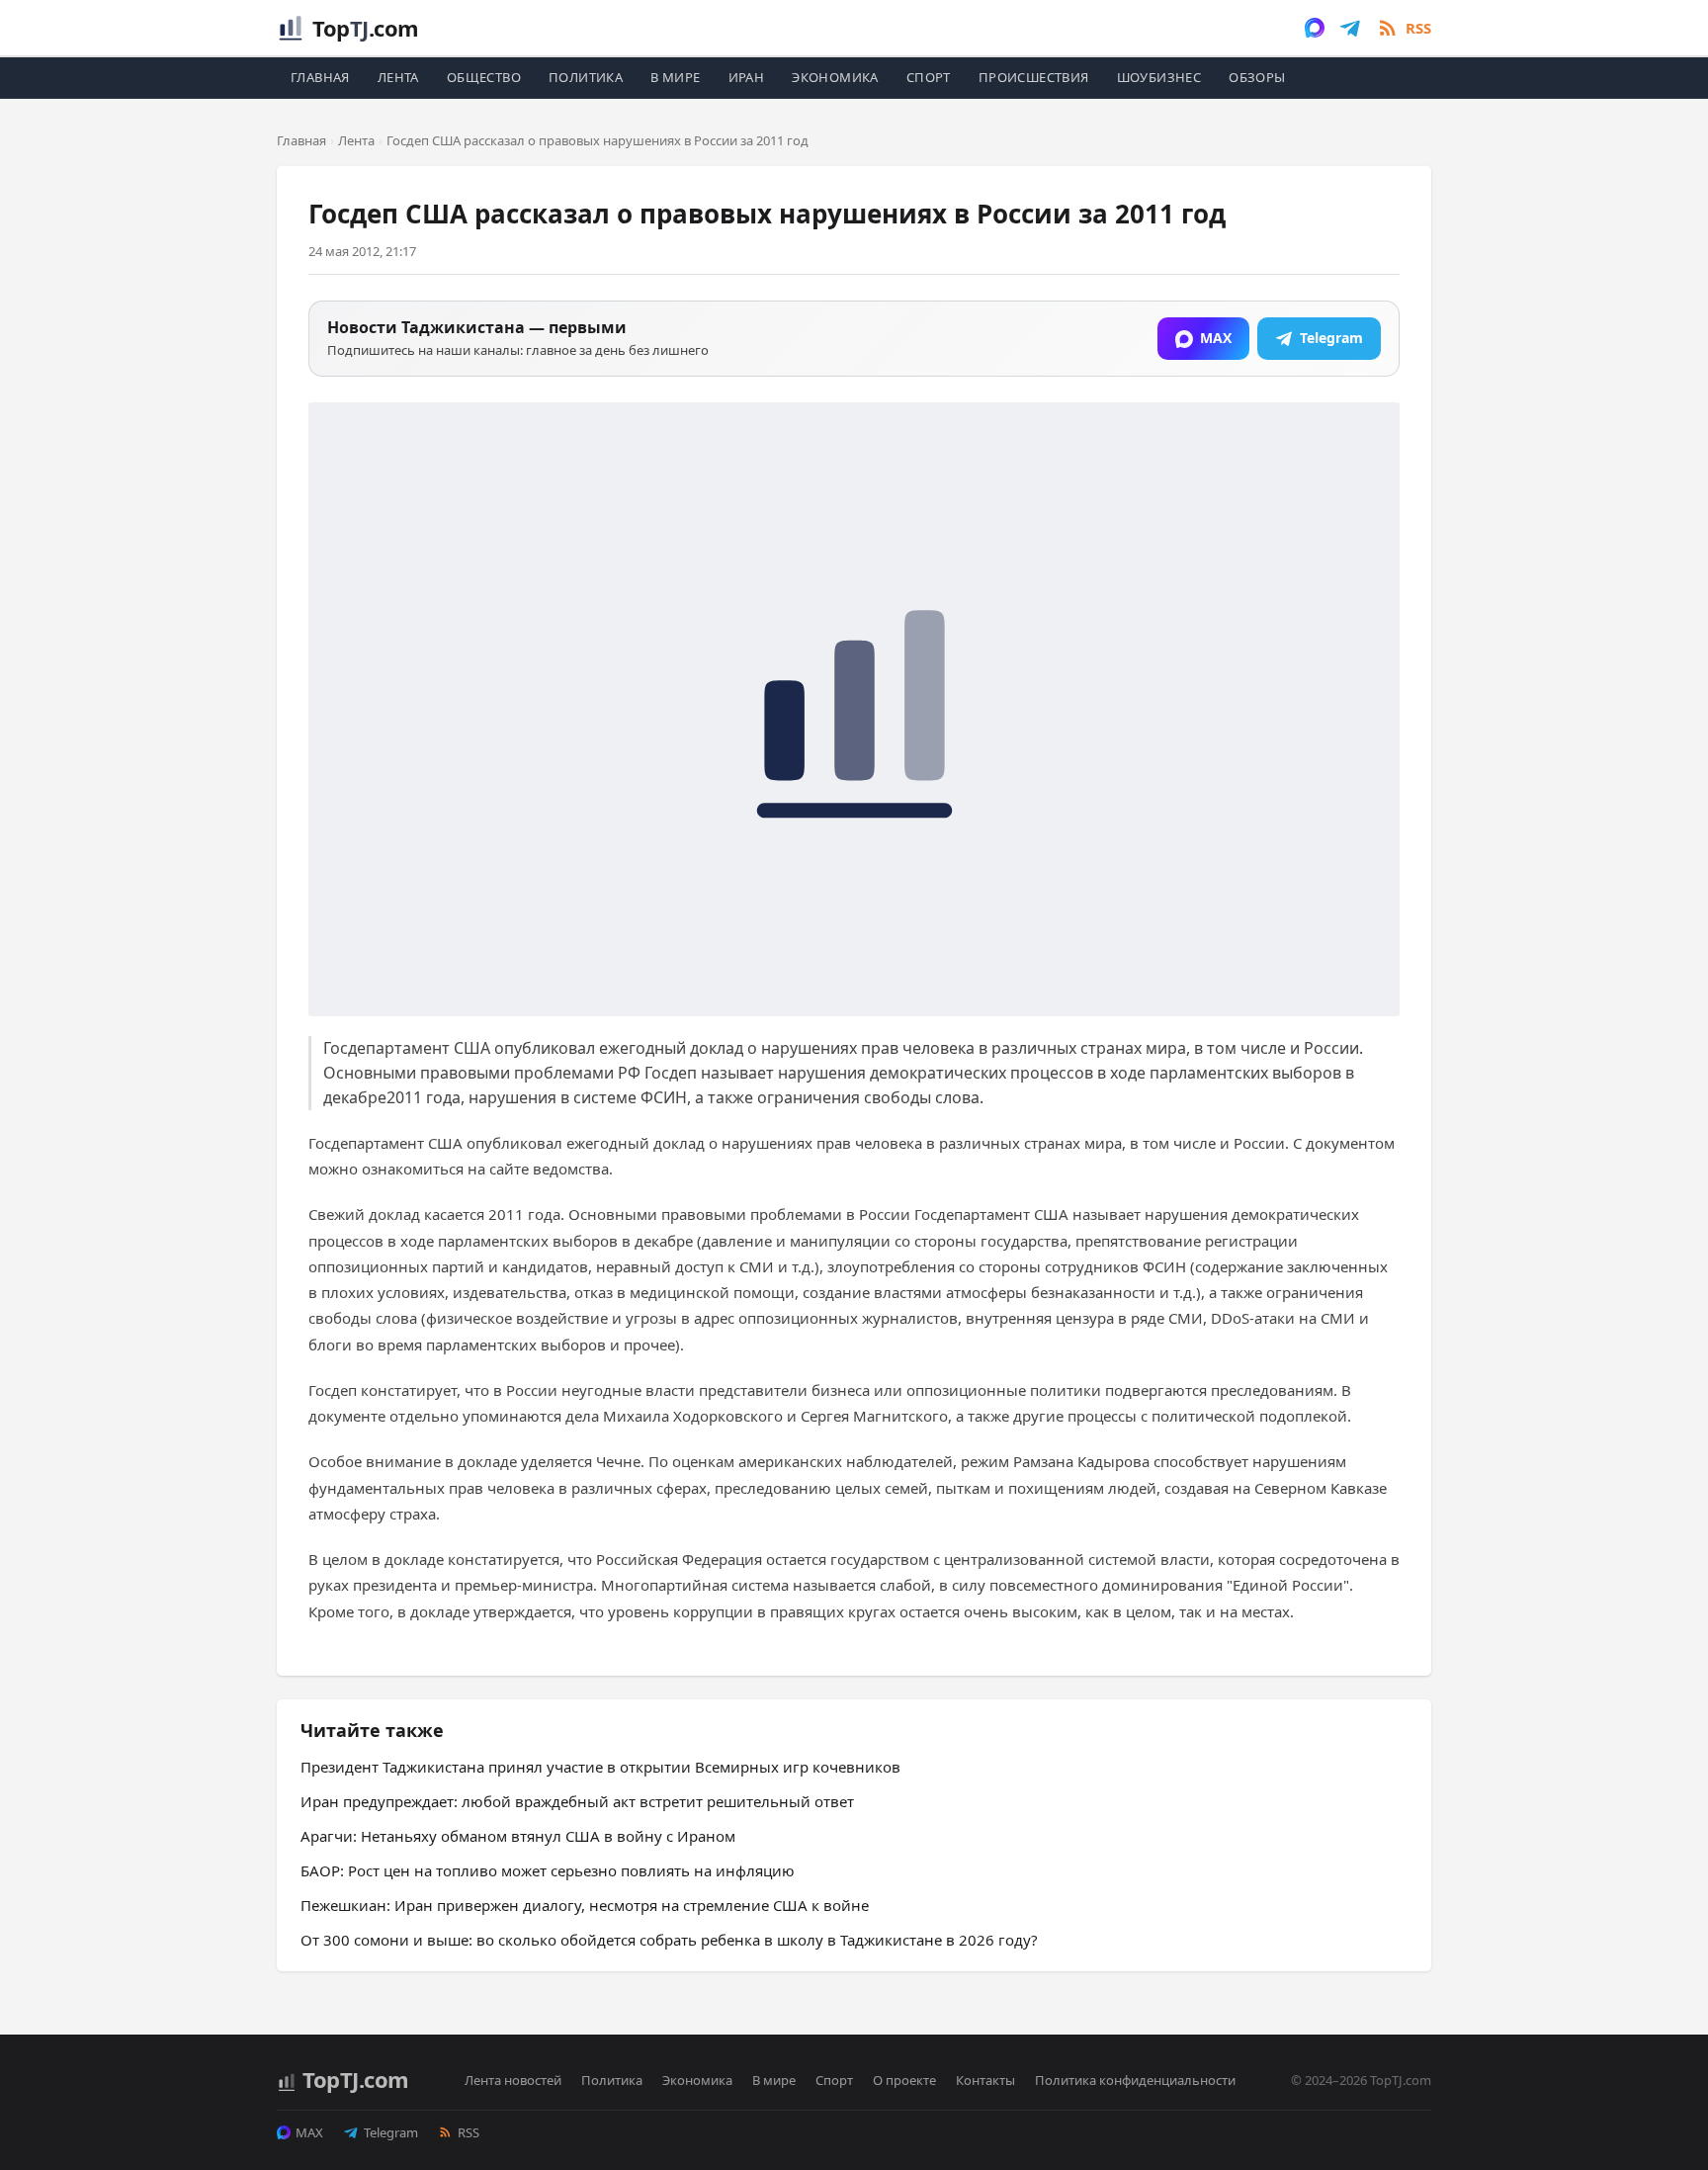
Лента (398, 77)
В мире (675, 77)
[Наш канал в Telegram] (1350, 28)
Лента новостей (513, 2080)
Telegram (391, 2132)
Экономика (835, 77)
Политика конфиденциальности (1135, 2080)
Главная (320, 77)
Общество (484, 77)
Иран (747, 77)
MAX (309, 2132)
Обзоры (1257, 77)
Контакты (985, 2080)
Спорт (929, 77)
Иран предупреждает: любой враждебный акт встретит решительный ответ (577, 1801)
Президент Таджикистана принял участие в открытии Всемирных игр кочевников (600, 1767)
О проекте (904, 2080)
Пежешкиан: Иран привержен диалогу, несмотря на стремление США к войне (585, 1905)
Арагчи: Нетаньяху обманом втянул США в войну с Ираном (518, 1836)
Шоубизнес (1159, 77)
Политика (586, 77)
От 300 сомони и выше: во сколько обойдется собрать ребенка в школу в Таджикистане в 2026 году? (669, 1940)
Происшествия (1034, 77)
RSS (469, 2132)
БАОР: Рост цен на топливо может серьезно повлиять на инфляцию (548, 1870)
